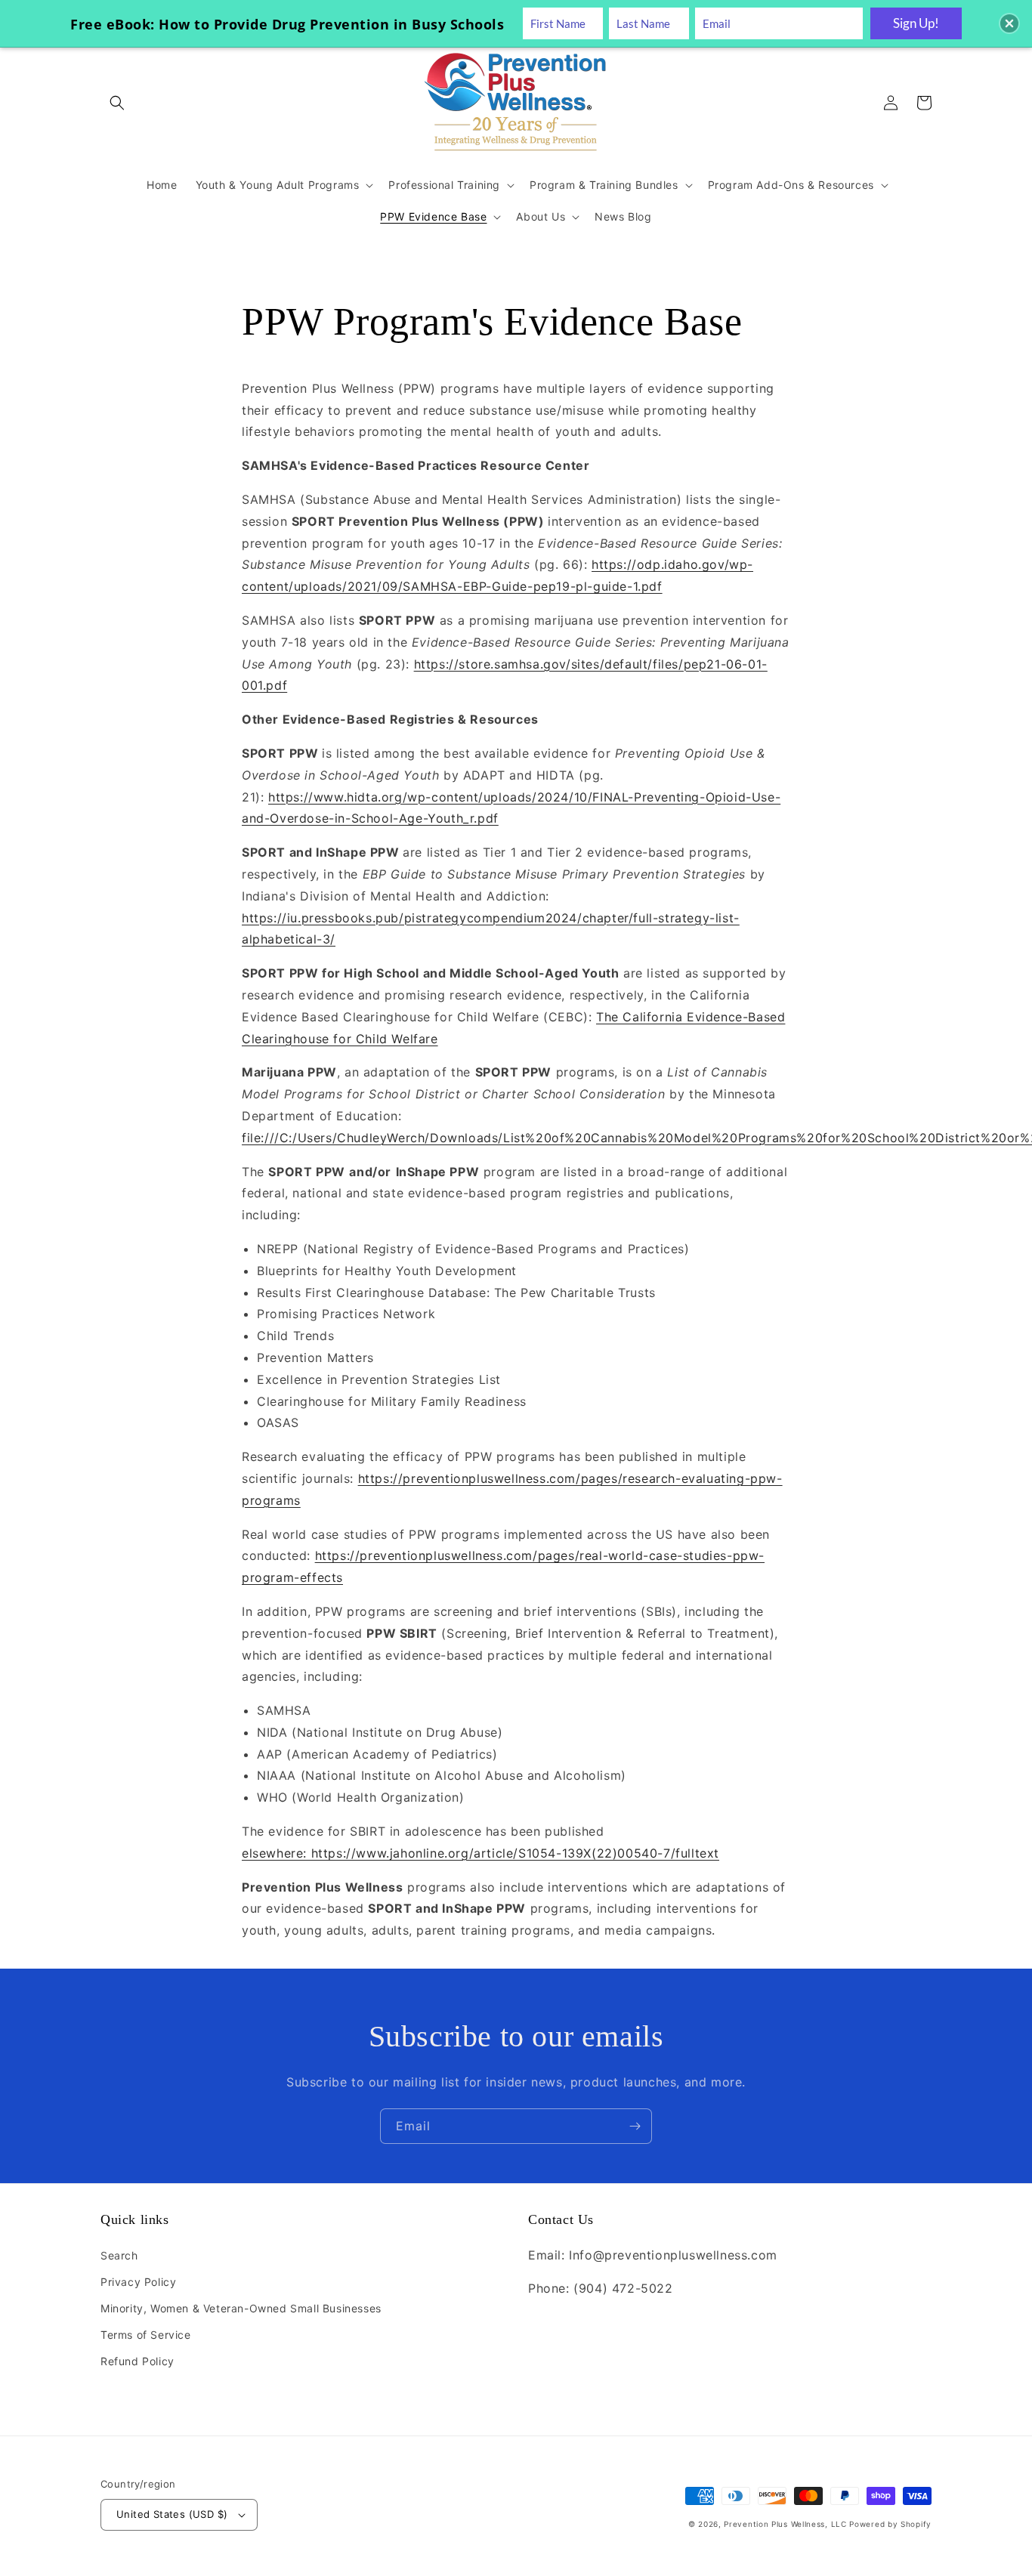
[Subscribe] (635, 2126)
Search (119, 2255)
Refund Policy (137, 2361)
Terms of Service (146, 2335)
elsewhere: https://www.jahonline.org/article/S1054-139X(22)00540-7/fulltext (480, 1853)
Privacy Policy (138, 2282)
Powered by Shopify (890, 2524)
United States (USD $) (172, 2514)
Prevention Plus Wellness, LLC (785, 2524)
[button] (117, 103)
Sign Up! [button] (916, 23)
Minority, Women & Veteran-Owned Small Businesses (241, 2308)
